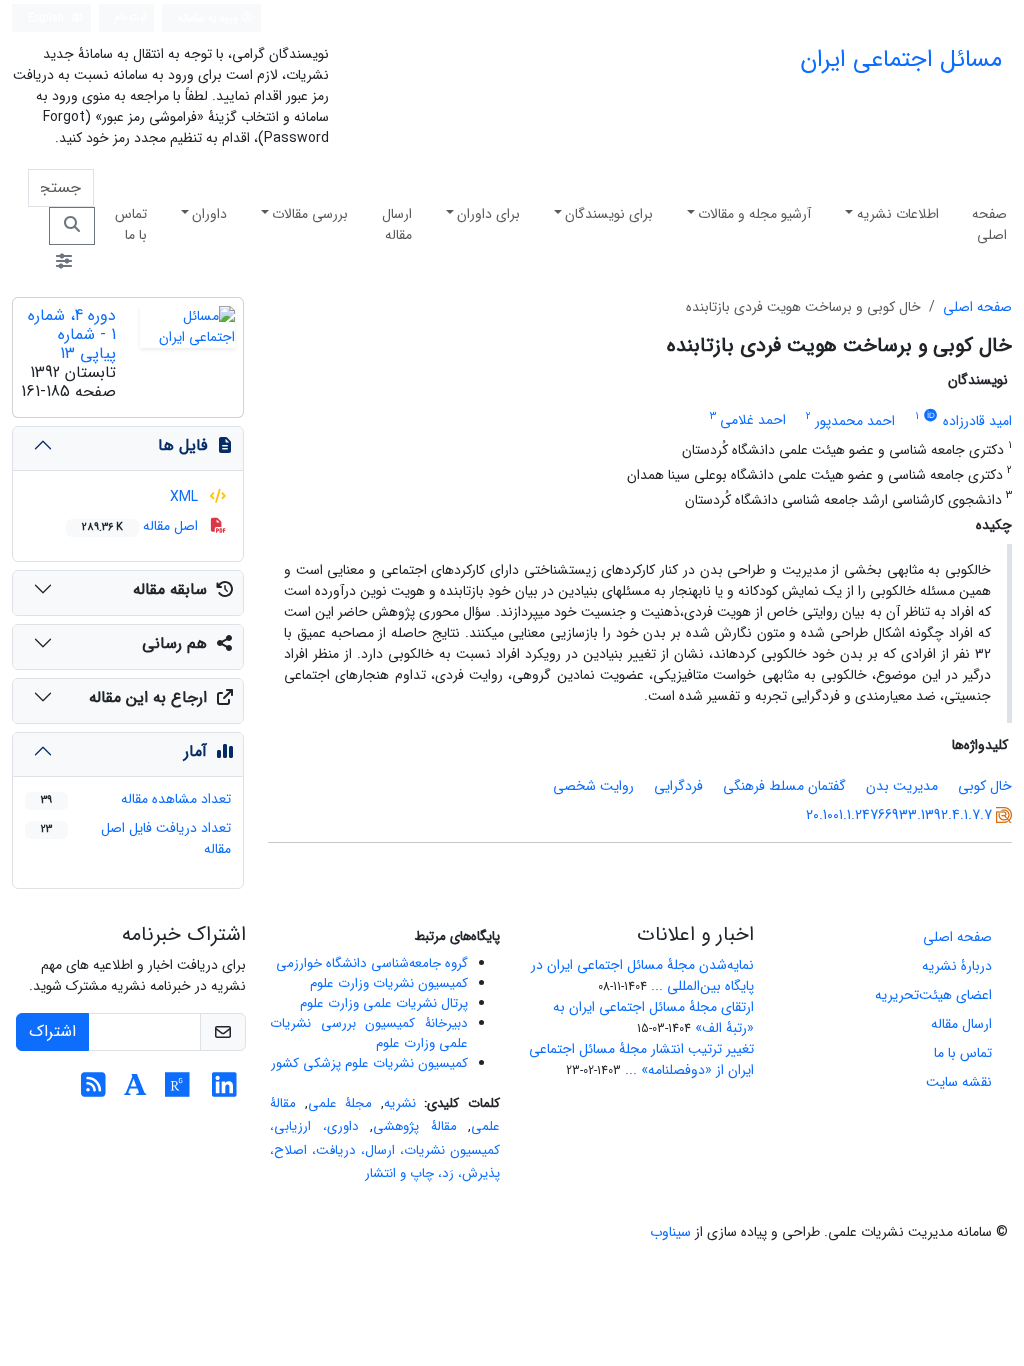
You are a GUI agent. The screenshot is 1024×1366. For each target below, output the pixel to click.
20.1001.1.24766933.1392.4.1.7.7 (899, 815)
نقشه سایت (959, 1082)
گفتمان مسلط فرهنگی (784, 786)
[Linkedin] (224, 1091)
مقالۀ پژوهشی (415, 1126)
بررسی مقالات (310, 214)
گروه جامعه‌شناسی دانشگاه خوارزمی (372, 963)
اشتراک (52, 1031)
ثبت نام (131, 17)
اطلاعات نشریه (898, 214)
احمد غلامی (753, 421)
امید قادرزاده (977, 421)
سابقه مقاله (170, 589)
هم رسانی (174, 643)
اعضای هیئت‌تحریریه (933, 995)
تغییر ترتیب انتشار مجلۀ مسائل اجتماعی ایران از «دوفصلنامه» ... (641, 1059)
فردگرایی (678, 786)
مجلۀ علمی (340, 1103)
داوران (209, 214)
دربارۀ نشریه (957, 966)
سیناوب (670, 1232)
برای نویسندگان (609, 214)
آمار (195, 751)
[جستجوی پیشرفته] (64, 263)
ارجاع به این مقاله (148, 697)
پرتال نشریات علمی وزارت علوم (384, 1003)
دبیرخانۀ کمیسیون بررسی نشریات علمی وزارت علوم (369, 1033)
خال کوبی (985, 786)
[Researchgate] (177, 1091)
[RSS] (93, 1091)
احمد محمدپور (855, 421)
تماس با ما (131, 224)
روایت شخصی (593, 786)
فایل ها (182, 445)
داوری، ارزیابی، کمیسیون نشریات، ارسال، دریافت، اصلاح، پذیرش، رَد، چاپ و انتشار (385, 1150)
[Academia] (135, 1091)
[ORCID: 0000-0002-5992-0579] (931, 416)
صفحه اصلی (989, 224)
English (47, 18)
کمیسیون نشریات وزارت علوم (389, 983)
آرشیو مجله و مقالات (754, 214)
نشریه (400, 1103)
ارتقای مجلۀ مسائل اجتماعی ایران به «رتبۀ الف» (653, 1017)
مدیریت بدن (902, 786)
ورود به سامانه (209, 18)
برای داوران (488, 214)
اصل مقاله (142, 526)
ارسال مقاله (397, 224)
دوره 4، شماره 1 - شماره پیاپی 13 (72, 334)
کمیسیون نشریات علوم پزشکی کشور (369, 1063)
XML (186, 497)
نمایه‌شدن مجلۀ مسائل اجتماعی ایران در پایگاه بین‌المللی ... (642, 975)
